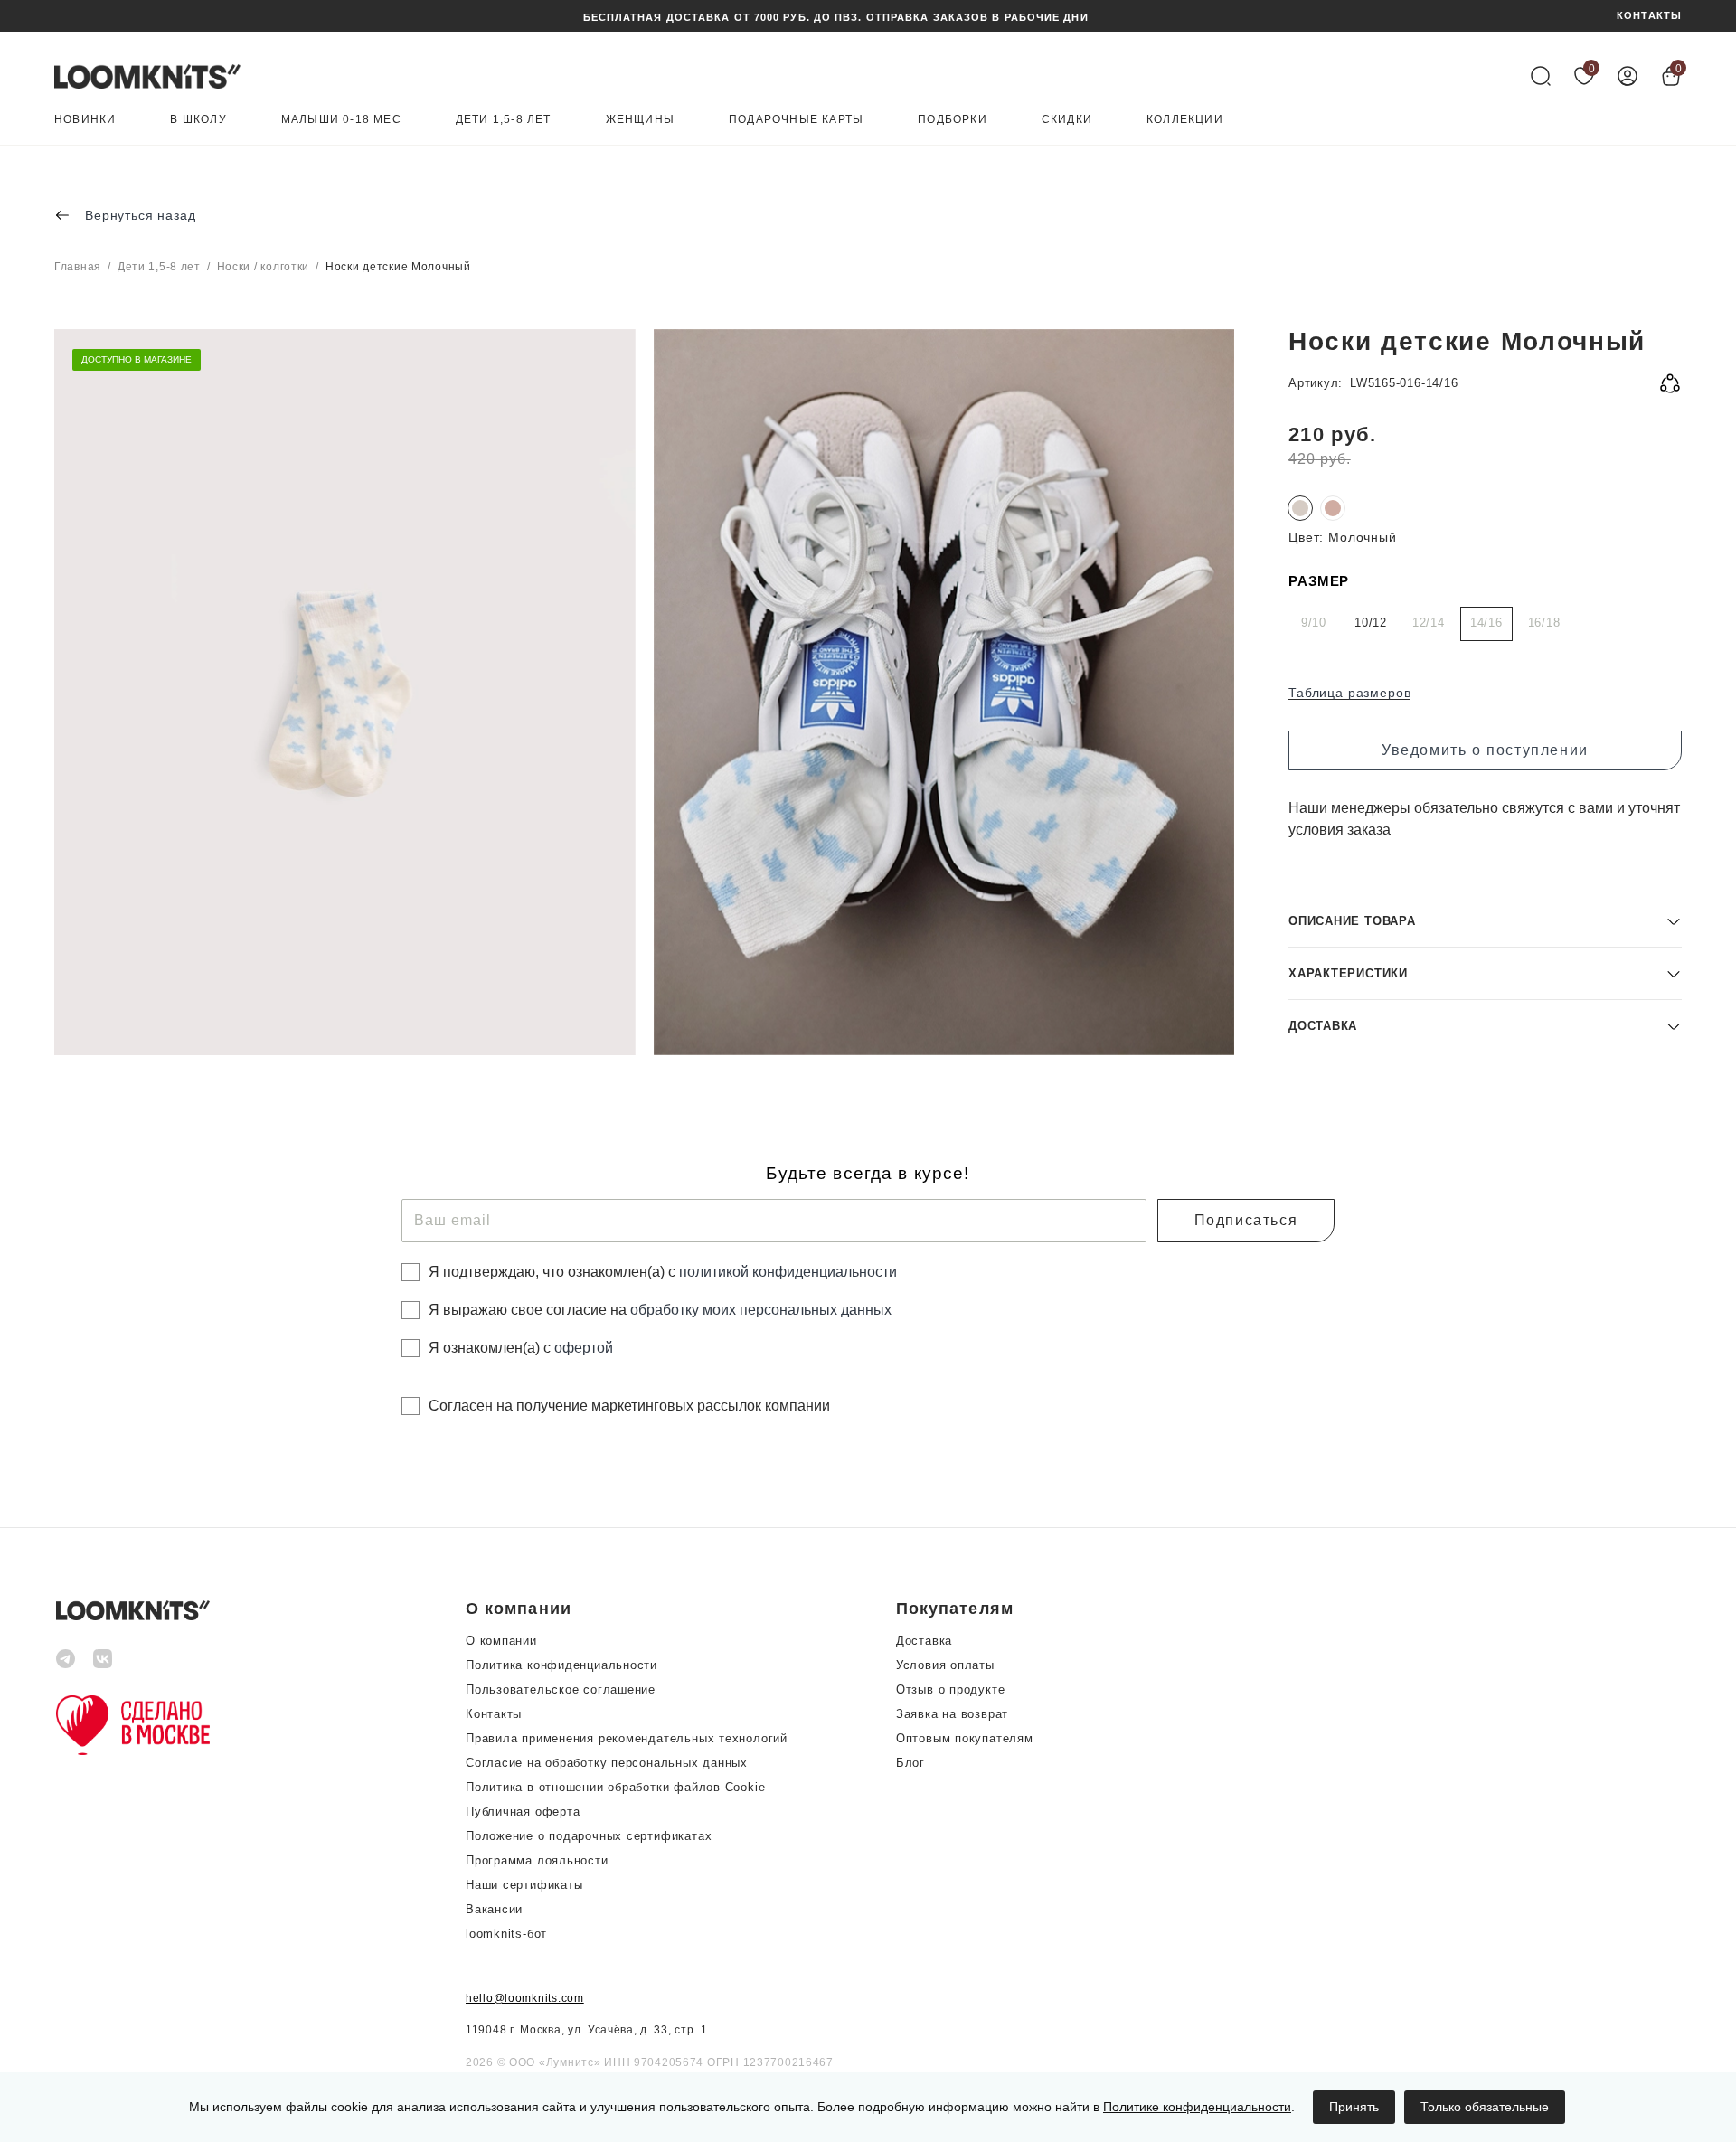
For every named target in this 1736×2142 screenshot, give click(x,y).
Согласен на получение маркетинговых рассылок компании (629, 1406)
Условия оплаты (945, 1665)
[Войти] (1627, 76)
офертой (584, 1348)
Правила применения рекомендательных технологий (627, 1738)
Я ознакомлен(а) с (521, 1348)
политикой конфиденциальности (788, 1272)
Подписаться (1246, 1220)
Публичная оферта (523, 1812)
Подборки (953, 120)
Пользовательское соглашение (561, 1689)
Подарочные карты (796, 120)
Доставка (924, 1641)
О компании (501, 1641)
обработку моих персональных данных (761, 1310)
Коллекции (1185, 120)
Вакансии (494, 1909)
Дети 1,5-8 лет (504, 120)
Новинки (85, 120)
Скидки (1067, 120)
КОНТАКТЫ (1649, 16)
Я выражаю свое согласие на (660, 1310)
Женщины (640, 120)
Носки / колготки (264, 267)
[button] (1485, 921)
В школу (198, 120)
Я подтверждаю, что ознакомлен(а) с (663, 1272)
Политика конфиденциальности (561, 1665)
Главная (78, 267)
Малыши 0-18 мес (341, 120)
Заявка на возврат (952, 1714)
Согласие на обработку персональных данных (607, 1763)
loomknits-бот (506, 1934)
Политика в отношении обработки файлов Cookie (615, 1787)
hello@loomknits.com (525, 1998)
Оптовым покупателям (965, 1738)
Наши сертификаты (524, 1885)
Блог (910, 1763)
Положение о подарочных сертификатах (589, 1836)
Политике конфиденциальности (1197, 2107)
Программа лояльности (537, 1860)
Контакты (494, 1714)
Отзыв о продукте (950, 1689)
